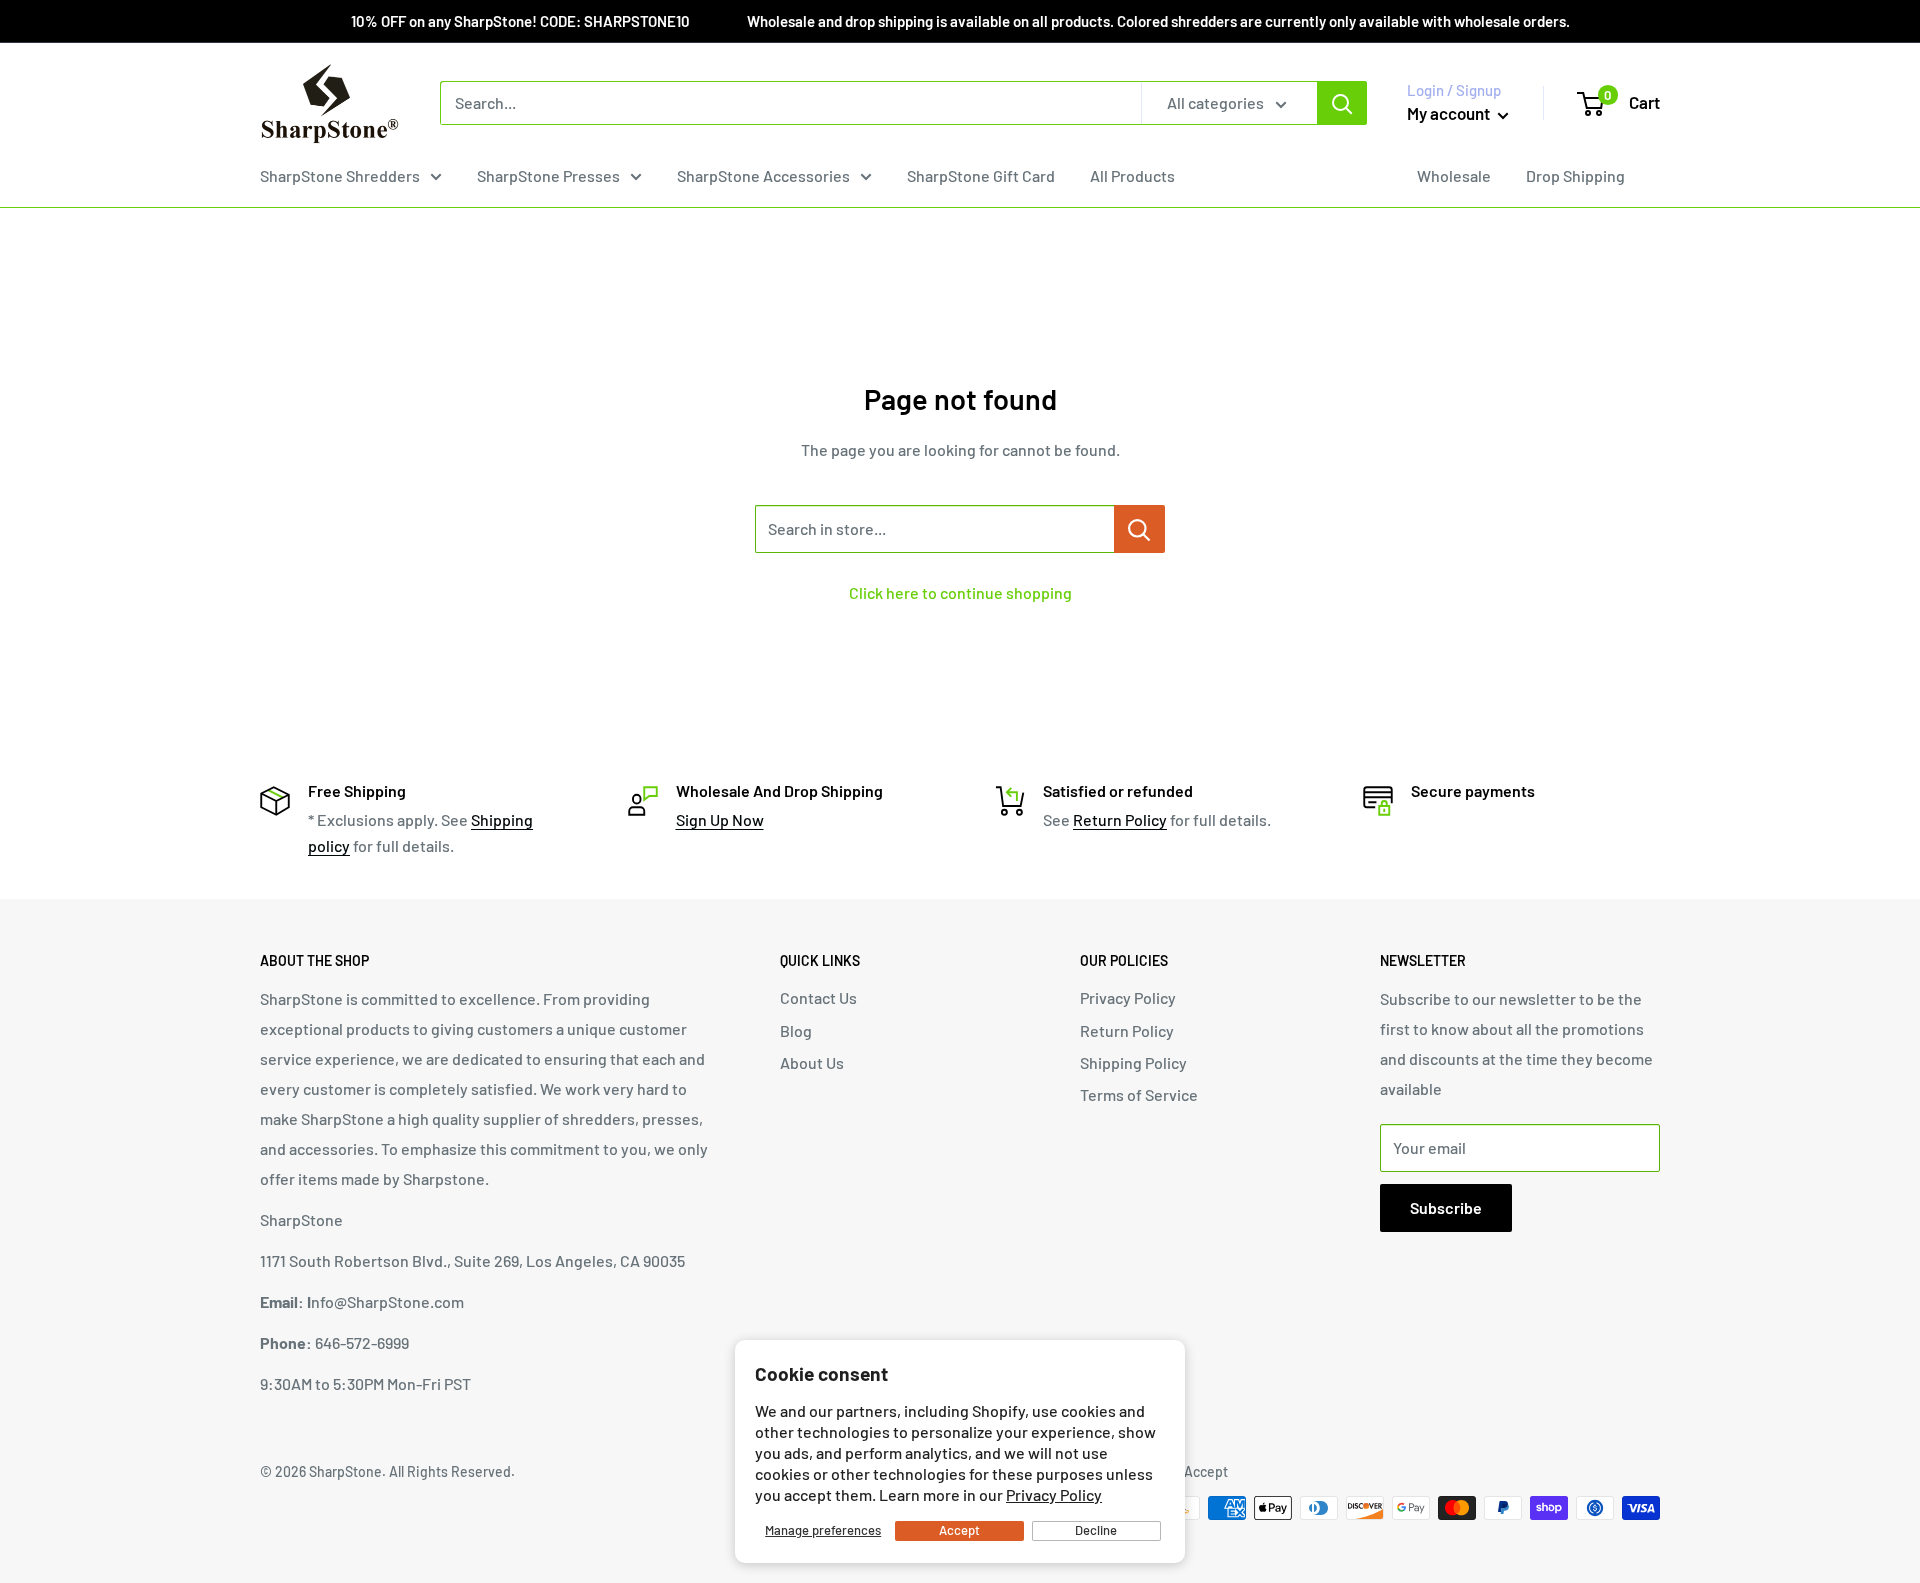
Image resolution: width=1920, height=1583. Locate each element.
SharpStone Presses (548, 175)
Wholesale (1454, 175)
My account (1450, 113)
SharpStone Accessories (763, 175)
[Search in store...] (1139, 529)
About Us (812, 1062)
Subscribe (1446, 1207)
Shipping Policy (1133, 1062)
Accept (959, 1530)
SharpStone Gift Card (981, 175)
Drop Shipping (1575, 175)
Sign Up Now (720, 819)
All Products (1132, 175)
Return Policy (1120, 819)
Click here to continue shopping (960, 592)
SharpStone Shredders (340, 175)
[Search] (1342, 103)
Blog (796, 1030)
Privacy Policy (1054, 1494)
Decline (1096, 1530)
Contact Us (818, 997)
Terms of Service (1139, 1094)
